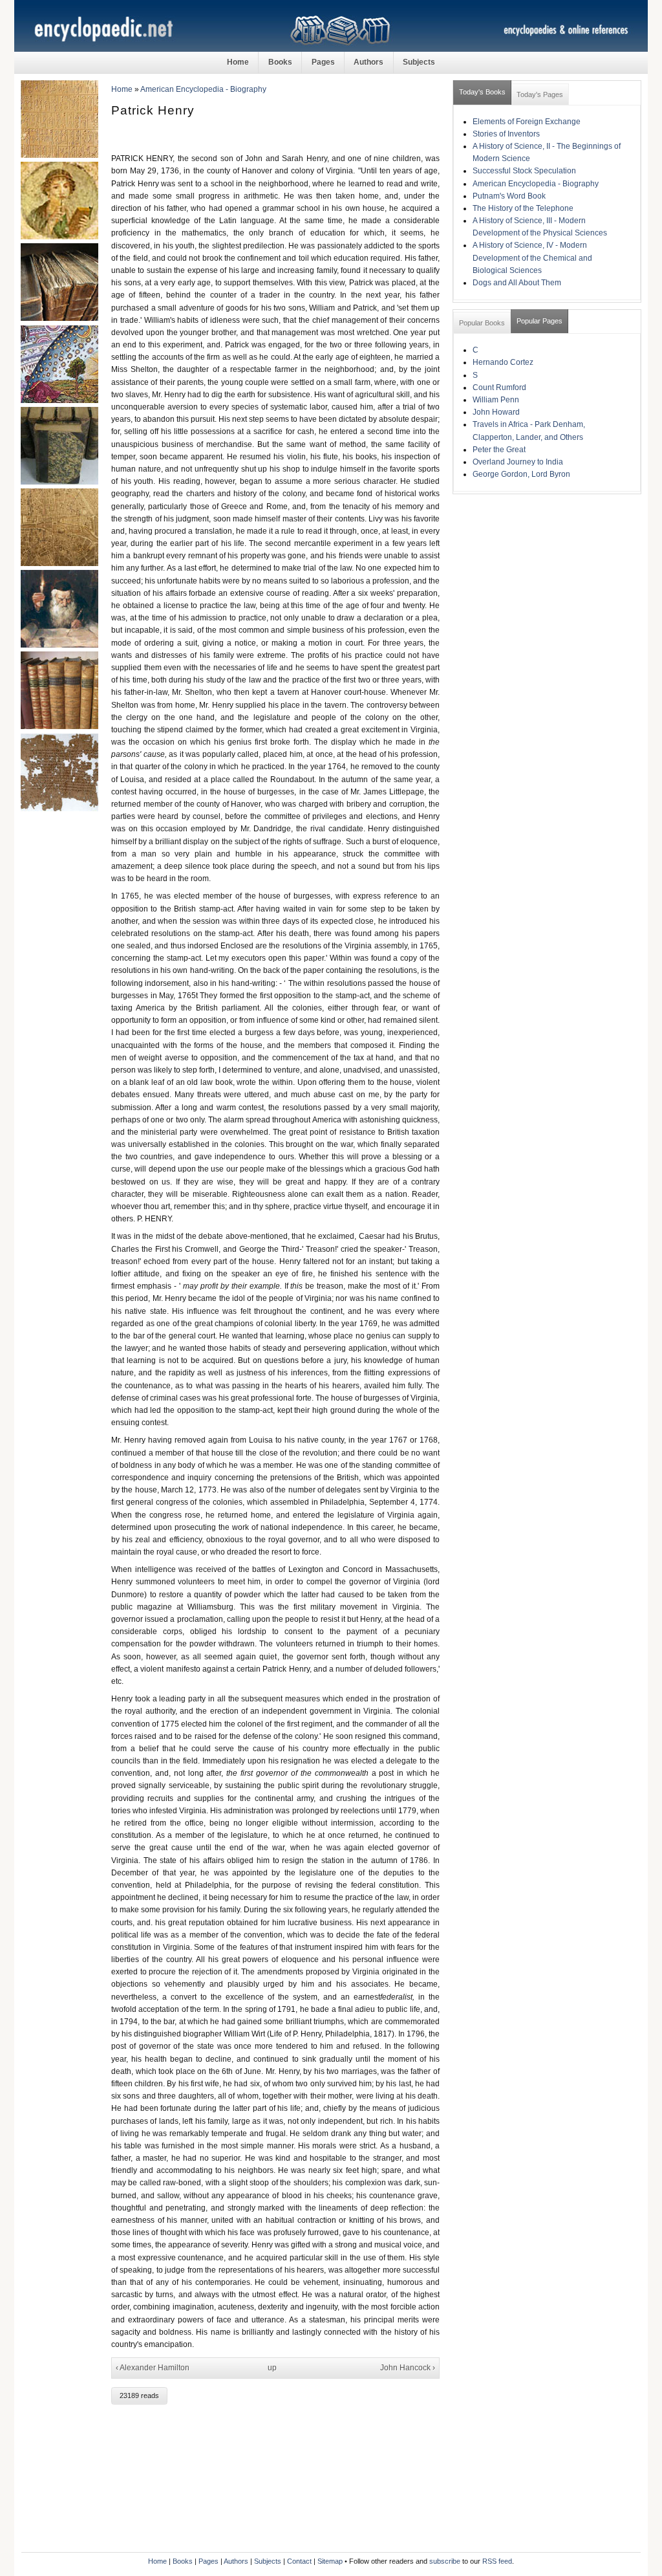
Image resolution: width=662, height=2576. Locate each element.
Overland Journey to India (518, 462)
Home (238, 62)
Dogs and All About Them (517, 283)
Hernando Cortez (503, 362)
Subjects (419, 62)
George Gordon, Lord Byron (521, 474)
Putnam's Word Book (509, 196)
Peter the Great (499, 450)
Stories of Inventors (506, 134)
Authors (368, 62)
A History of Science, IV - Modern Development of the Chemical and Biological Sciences (532, 257)
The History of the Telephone (523, 208)
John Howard (496, 412)
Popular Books (482, 323)
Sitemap (330, 2561)
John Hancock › (408, 2368)
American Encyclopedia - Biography (203, 89)
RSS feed (497, 2561)
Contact (299, 2561)
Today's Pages (540, 94)
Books (280, 62)
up (272, 2368)
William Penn (496, 400)
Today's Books (482, 92)
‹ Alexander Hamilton (153, 2368)
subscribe (445, 2561)
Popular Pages (539, 321)
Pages (323, 62)
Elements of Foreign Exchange (527, 122)
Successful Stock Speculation (524, 171)
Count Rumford (499, 387)
